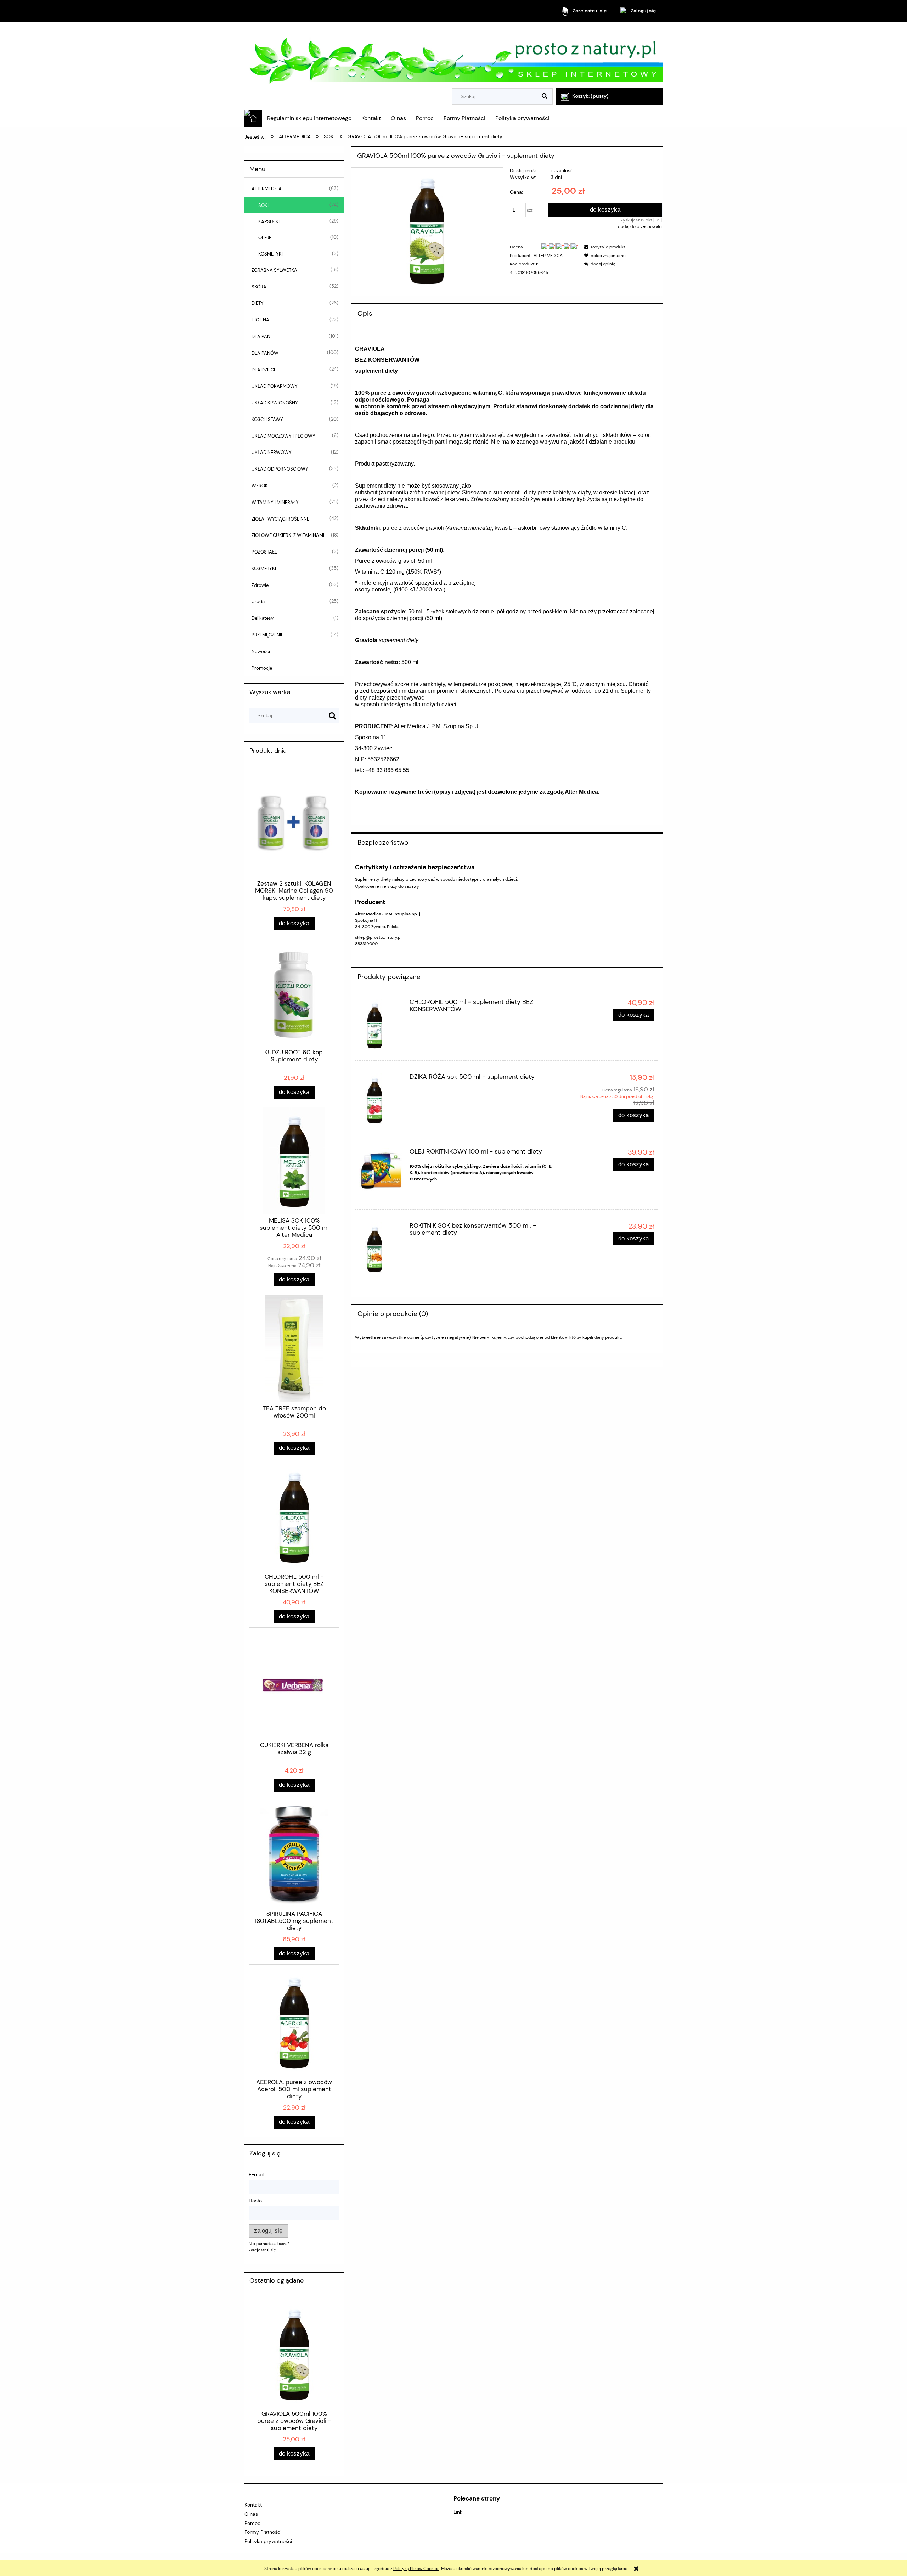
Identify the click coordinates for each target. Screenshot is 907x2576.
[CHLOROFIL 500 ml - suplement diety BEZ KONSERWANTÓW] (381, 1025)
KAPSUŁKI (269, 222)
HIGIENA (260, 320)
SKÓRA (259, 287)
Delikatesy (263, 618)
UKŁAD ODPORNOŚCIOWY (280, 469)
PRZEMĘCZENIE (267, 635)
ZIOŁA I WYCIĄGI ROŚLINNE (280, 519)
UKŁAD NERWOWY (272, 452)
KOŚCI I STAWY (267, 419)
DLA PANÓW (265, 353)
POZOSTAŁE (264, 552)
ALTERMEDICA (267, 189)
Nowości (261, 652)
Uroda (258, 602)
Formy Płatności (263, 2532)
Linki (458, 2512)
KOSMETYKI (271, 254)
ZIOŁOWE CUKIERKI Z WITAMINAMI (288, 535)
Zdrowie (260, 585)
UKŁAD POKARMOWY (275, 386)
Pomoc (252, 2523)
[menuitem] (309, 118)
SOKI (263, 205)
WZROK (260, 486)
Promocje (262, 668)
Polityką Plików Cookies (416, 2569)
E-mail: (257, 2174)
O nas (251, 2514)
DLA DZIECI (263, 370)
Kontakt (253, 2505)
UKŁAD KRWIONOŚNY (275, 403)
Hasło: (256, 2201)
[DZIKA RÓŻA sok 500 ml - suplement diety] (381, 1100)
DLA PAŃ (261, 336)
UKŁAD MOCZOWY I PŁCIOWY (283, 436)
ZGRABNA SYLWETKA (274, 270)
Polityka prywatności (268, 2541)
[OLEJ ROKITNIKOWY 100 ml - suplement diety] (381, 1172)
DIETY (258, 303)
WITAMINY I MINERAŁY (275, 502)
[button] (604, 247)
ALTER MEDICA (548, 256)
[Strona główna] (453, 56)
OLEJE (265, 238)
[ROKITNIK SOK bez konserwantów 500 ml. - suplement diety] (381, 1249)
